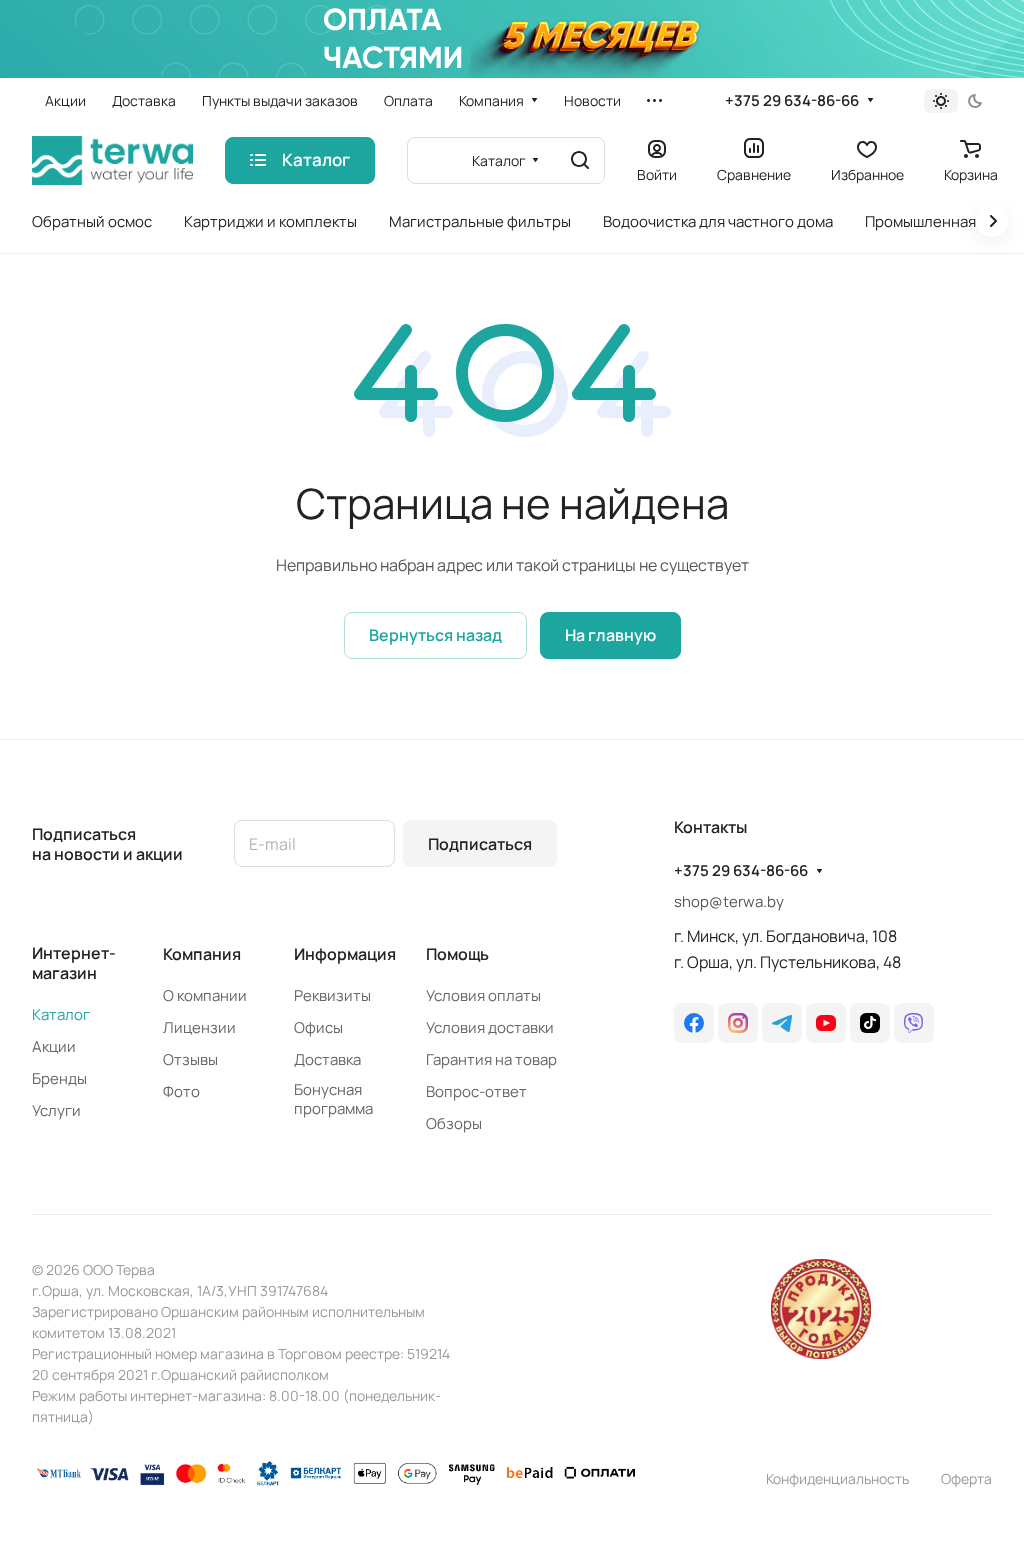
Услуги (56, 1110)
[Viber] (914, 1023)
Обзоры (454, 1123)
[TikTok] (870, 1023)
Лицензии (199, 1027)
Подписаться (480, 844)
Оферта (966, 1478)
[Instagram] (738, 1023)
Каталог (61, 1014)
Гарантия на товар (491, 1059)
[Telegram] (782, 1023)
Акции (54, 1046)
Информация (345, 954)
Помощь (457, 954)
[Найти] (580, 160)
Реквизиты (332, 995)
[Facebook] (694, 1023)
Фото (181, 1091)
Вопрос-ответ (476, 1091)
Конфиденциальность (837, 1478)
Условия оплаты (483, 995)
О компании (205, 995)
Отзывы (190, 1059)
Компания (202, 954)
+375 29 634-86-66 (792, 101)
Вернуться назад (435, 635)
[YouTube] (826, 1023)
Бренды (59, 1078)
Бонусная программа (333, 1099)
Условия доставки (490, 1027)
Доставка (327, 1059)
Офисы (318, 1027)
